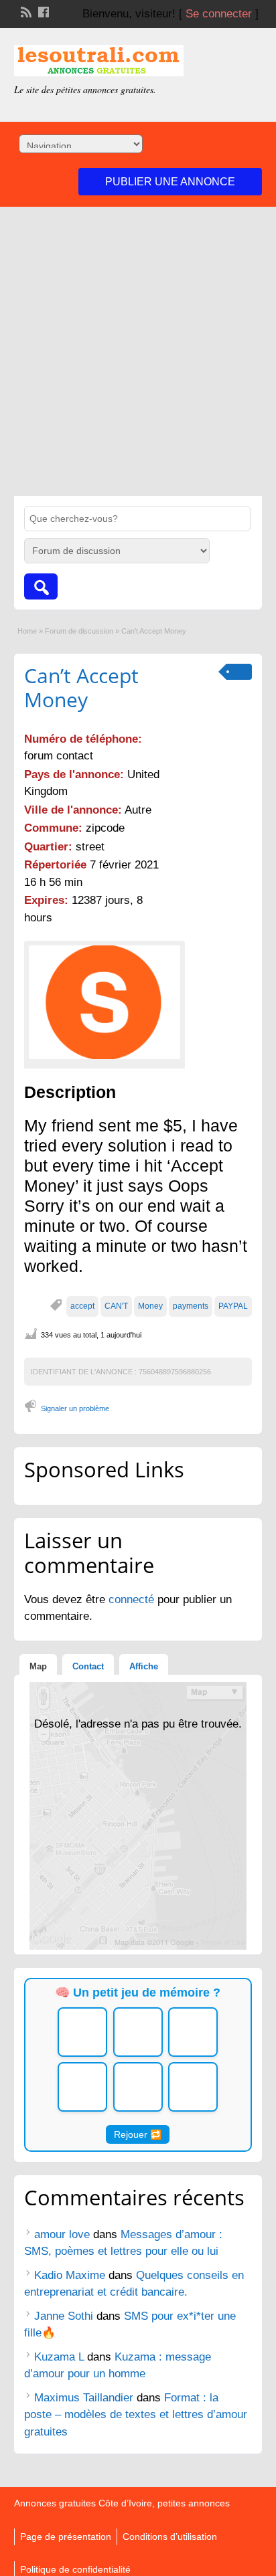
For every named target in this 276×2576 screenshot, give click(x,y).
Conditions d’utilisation (170, 2537)
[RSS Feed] (25, 11)
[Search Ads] (41, 586)
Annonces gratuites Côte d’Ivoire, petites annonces (122, 2503)
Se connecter (219, 14)
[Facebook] (42, 11)
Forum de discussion (79, 631)
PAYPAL (233, 1306)
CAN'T (116, 1306)
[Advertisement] (138, 351)
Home (27, 631)
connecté (133, 1599)
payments (191, 1306)
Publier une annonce (170, 182)
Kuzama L (59, 2357)
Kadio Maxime (70, 2275)
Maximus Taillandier (84, 2398)
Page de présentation (66, 2537)
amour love (62, 2234)
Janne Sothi (64, 2316)
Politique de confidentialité (75, 2569)
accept (82, 1306)
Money (150, 1306)
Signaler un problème (75, 1408)
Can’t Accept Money (81, 687)
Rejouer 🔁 (138, 2134)
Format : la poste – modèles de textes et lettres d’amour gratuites (136, 2415)
